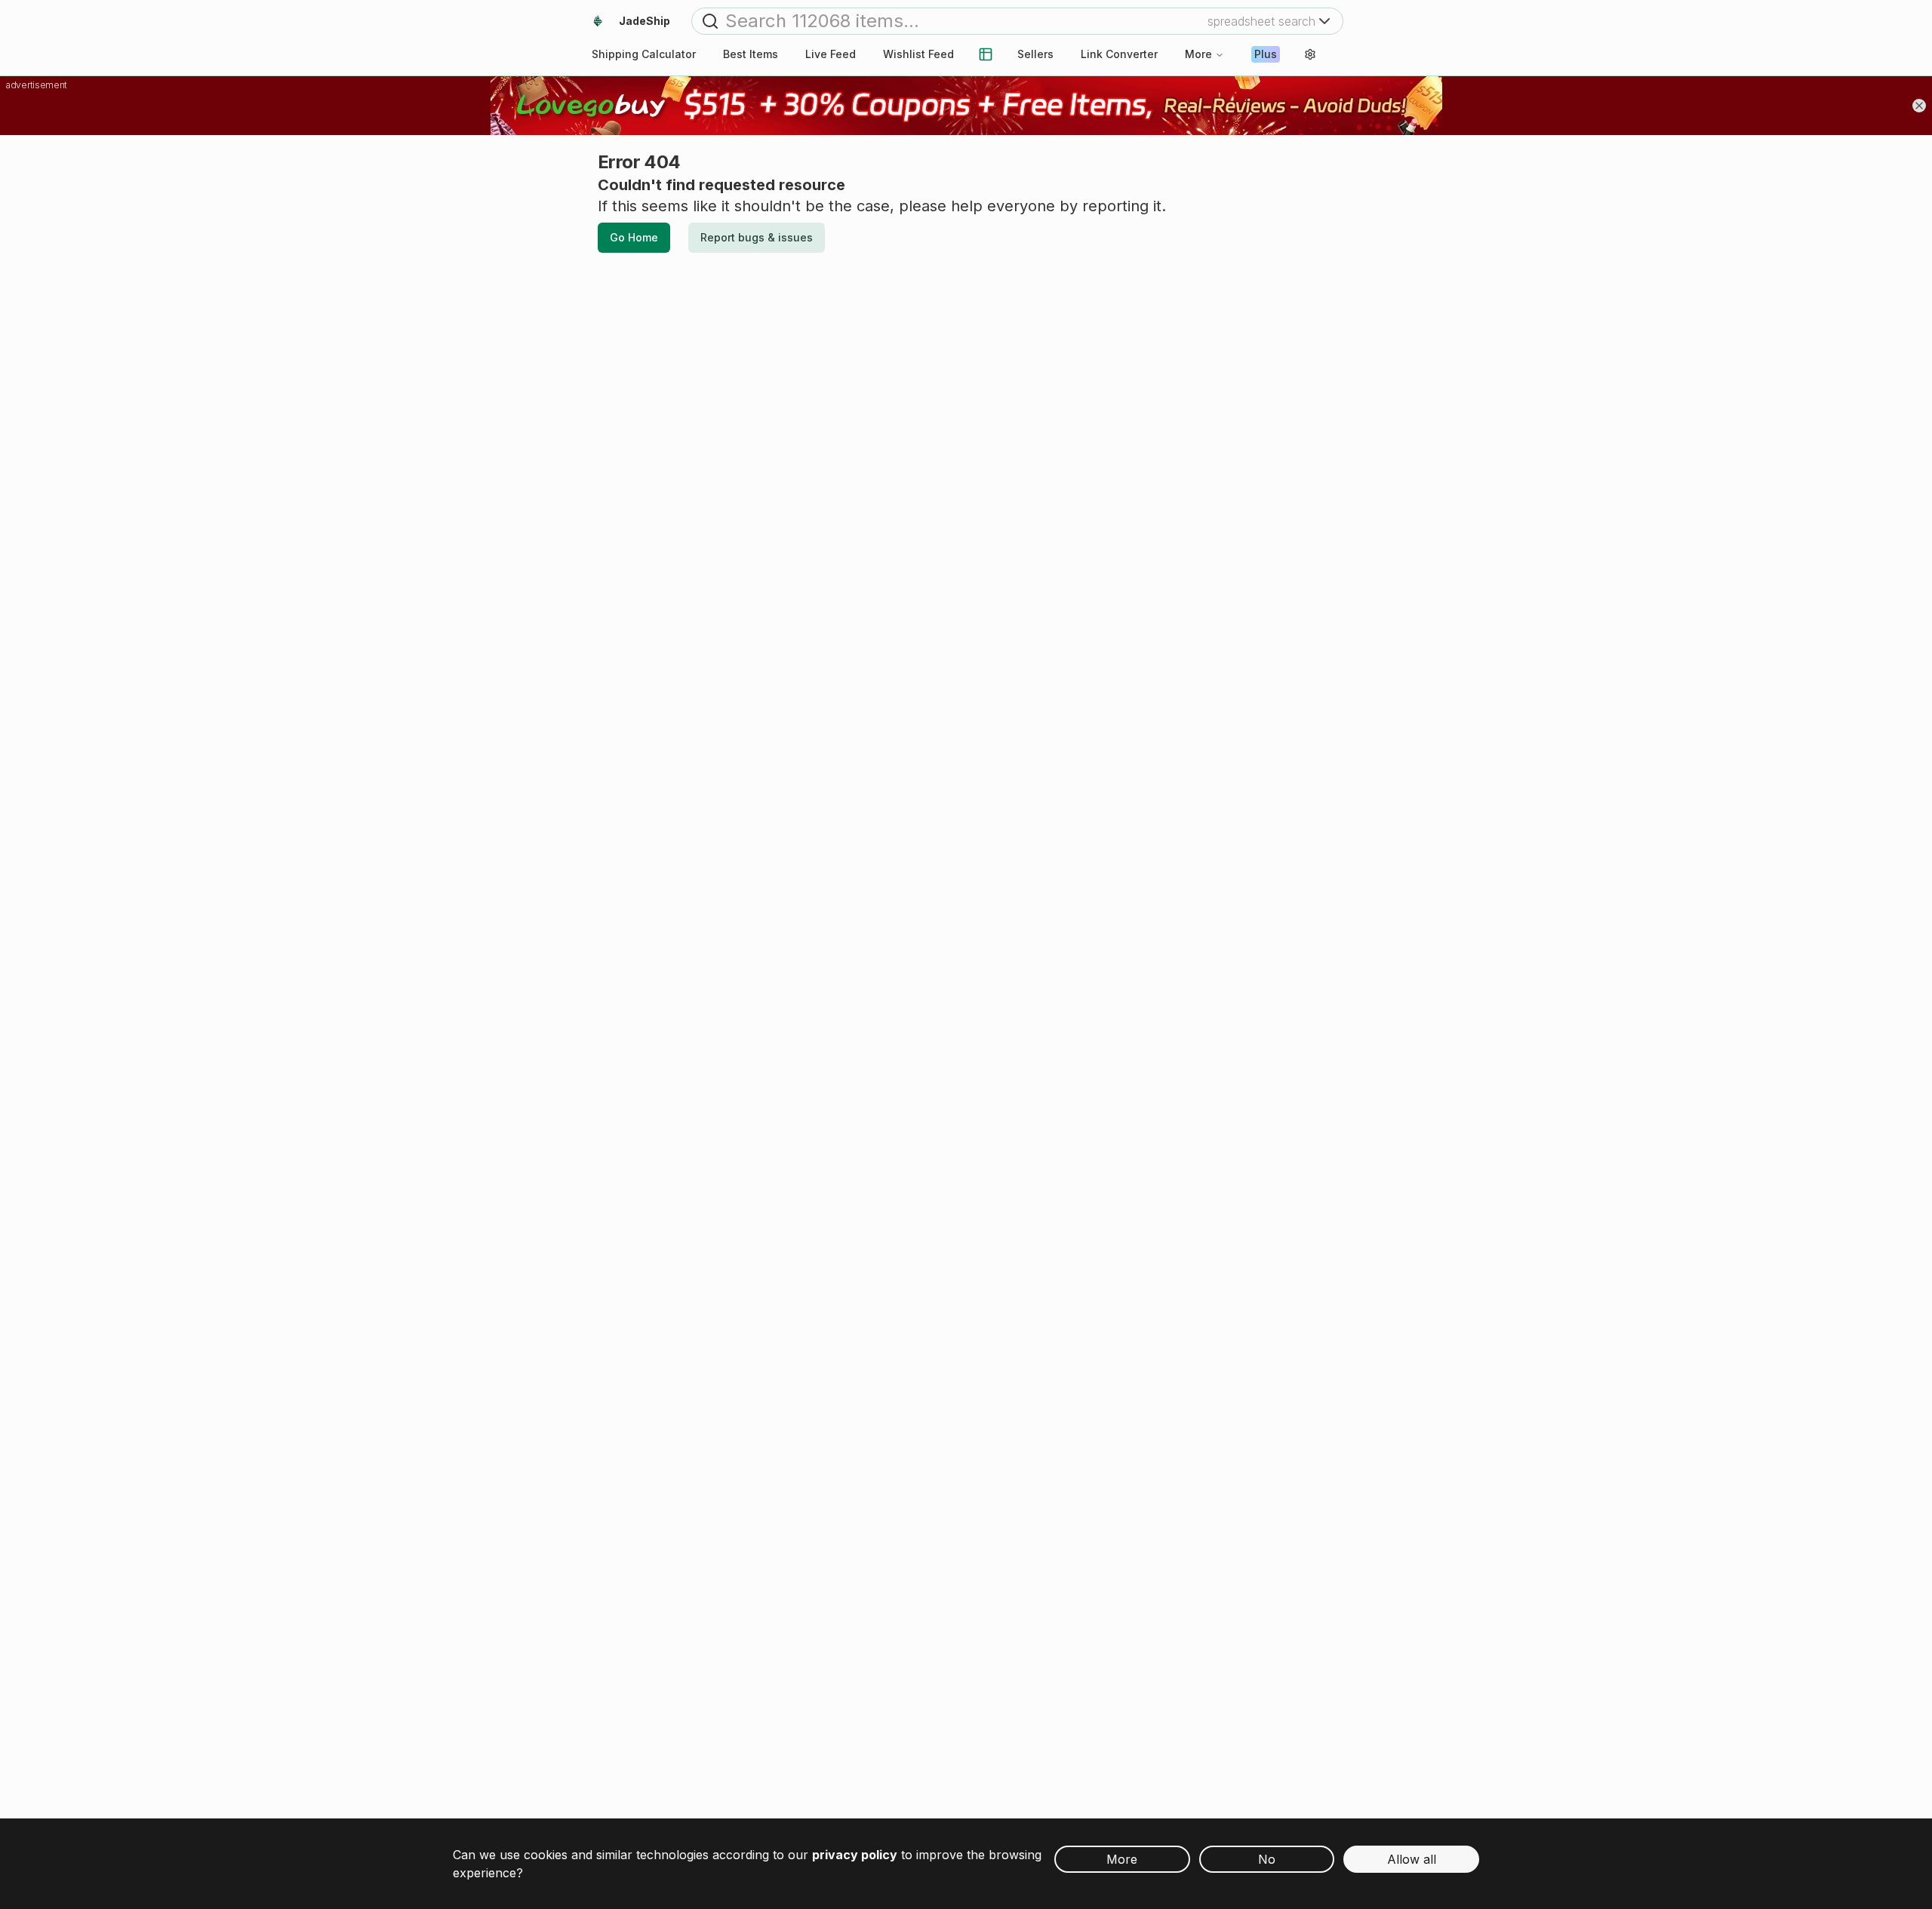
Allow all (1412, 1859)
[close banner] (1919, 106)
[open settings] (1310, 54)
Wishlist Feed (918, 54)
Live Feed (831, 54)
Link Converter (1119, 54)
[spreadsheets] (986, 54)
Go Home (634, 237)
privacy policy (855, 1855)
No (1267, 1859)
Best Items (751, 54)
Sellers (1035, 54)
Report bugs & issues (757, 237)
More (1198, 54)
